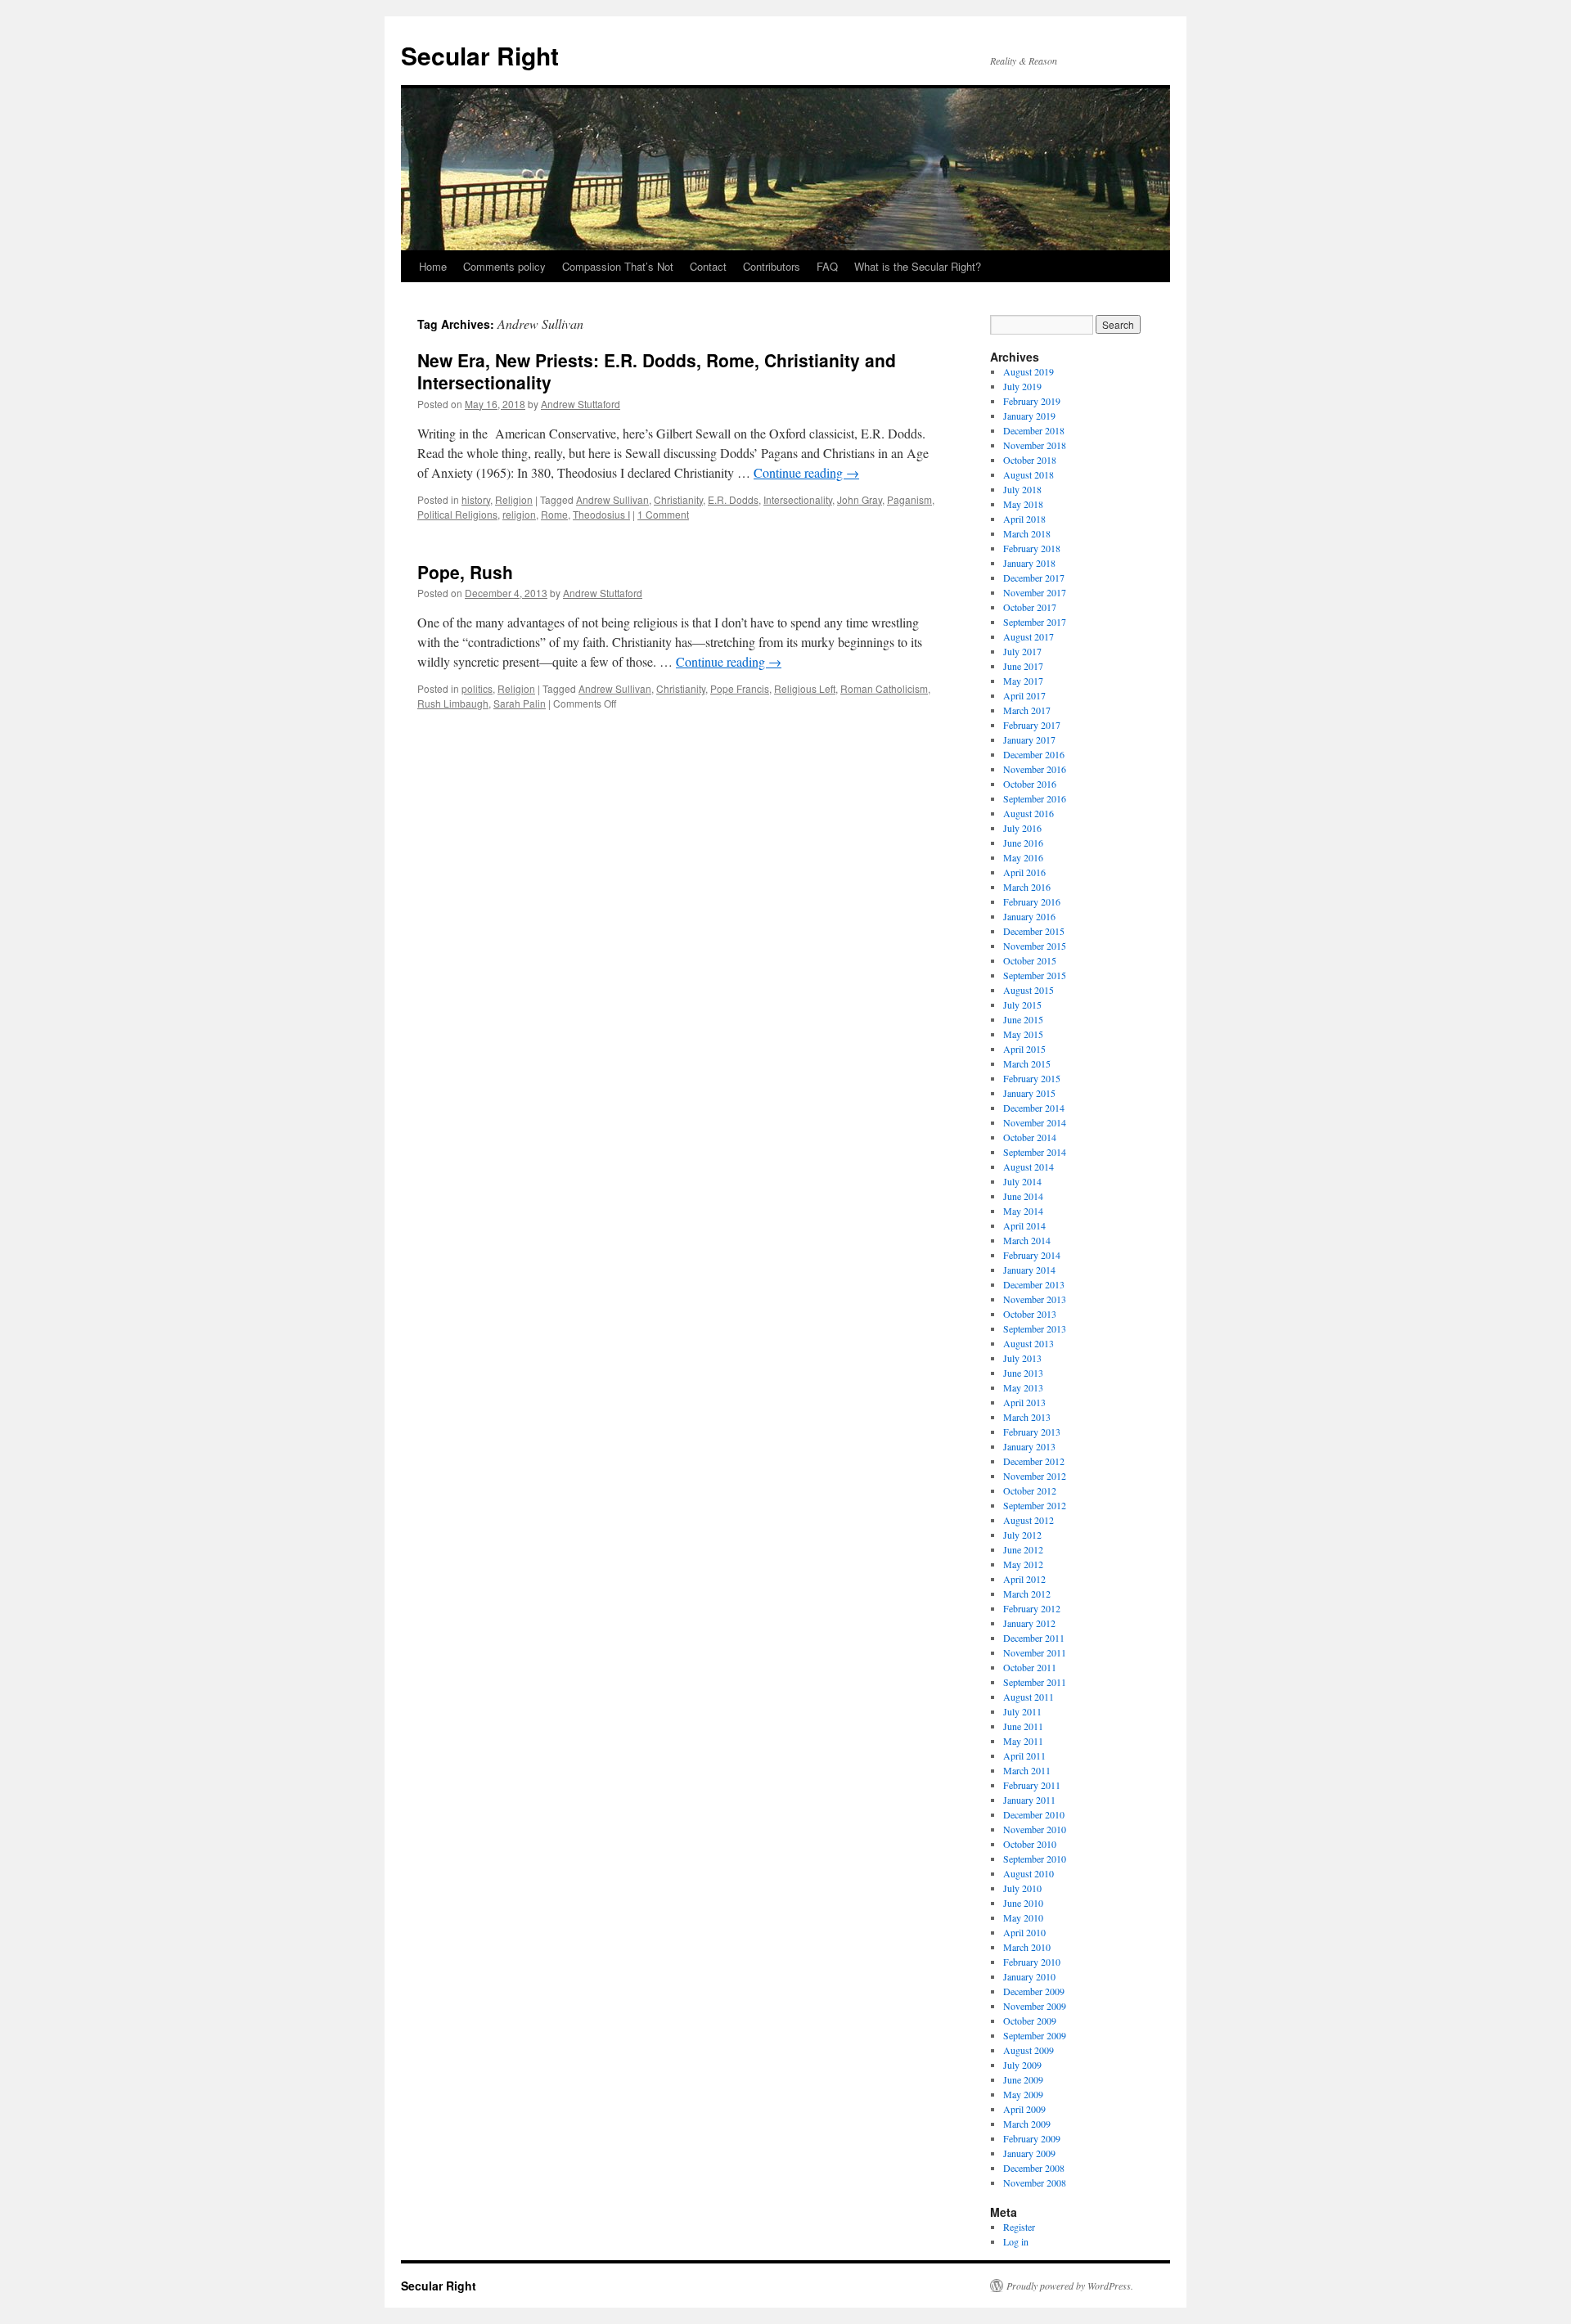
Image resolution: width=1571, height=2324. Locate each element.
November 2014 (1035, 1122)
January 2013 (1029, 1446)
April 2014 (1024, 1225)
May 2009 (1023, 2094)
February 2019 (1032, 401)
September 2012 (1035, 1505)
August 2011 (1029, 1697)
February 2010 (1032, 1962)
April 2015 (1024, 1049)
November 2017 (1035, 592)
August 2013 (1029, 1343)
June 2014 (1023, 1196)
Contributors (772, 266)
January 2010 (1029, 1976)
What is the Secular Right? (918, 266)
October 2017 (1030, 607)
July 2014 (1022, 1181)
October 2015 (1030, 960)
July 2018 (1022, 489)
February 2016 (1032, 901)
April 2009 (1024, 2109)
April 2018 (1024, 519)
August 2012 (1029, 1520)
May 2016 (1023, 857)
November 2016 (1035, 769)
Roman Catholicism (884, 688)
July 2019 (1022, 386)
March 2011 (1027, 1770)
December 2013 (1034, 1284)
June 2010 (1023, 1903)
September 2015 (1035, 975)
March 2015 (1027, 1063)
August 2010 (1029, 1873)
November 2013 (1035, 1299)
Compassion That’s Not (618, 266)
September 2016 (1035, 798)
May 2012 (1023, 1564)
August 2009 (1029, 2050)
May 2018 (1023, 504)
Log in (1016, 2241)
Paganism (909, 499)
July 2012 (1022, 1535)
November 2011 (1035, 1652)
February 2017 (1032, 725)
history (476, 499)
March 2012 (1027, 1594)
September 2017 (1035, 622)
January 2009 (1029, 2153)
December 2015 (1034, 931)
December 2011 (1034, 1638)
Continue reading (806, 472)
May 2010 (1023, 1917)
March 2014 (1027, 1240)
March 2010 (1027, 1947)
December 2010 (1034, 1814)
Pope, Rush (465, 572)
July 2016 (1022, 828)
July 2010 (1022, 1888)
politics (477, 688)
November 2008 (1035, 2182)
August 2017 (1029, 636)
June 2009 (1023, 2079)
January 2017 (1029, 739)
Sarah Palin (520, 703)
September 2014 (1035, 1152)
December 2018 (1034, 430)
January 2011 (1029, 1800)
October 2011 (1030, 1667)
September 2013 (1035, 1328)
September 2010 (1035, 1859)
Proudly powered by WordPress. (1070, 2286)
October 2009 (1030, 2021)
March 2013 (1027, 1417)
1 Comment (663, 514)
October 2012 (1030, 1490)
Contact (708, 266)
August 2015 (1029, 990)
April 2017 (1024, 695)
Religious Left (805, 688)
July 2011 (1022, 1711)
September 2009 (1035, 2035)
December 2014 (1034, 1108)
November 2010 (1035, 1829)
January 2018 (1029, 563)
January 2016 (1029, 916)
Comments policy (504, 266)
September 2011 (1035, 1682)
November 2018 (1035, 445)
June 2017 (1023, 666)
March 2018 (1027, 533)
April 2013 (1024, 1402)
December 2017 (1034, 578)
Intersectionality (798, 499)
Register (1019, 2227)
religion (519, 514)
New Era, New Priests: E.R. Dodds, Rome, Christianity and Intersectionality (657, 371)
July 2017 (1022, 651)
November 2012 (1035, 1476)
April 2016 (1024, 872)
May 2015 (1023, 1034)
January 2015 (1029, 1093)
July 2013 (1022, 1358)
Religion (514, 499)
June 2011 (1023, 1726)
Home (433, 266)
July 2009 (1022, 2065)
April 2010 (1024, 1932)
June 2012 (1023, 1549)
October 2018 (1030, 460)
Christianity (678, 499)
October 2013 (1030, 1314)
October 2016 (1030, 784)
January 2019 (1029, 416)
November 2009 (1035, 2006)
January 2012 (1029, 1623)
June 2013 (1023, 1373)
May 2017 (1023, 681)
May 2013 (1023, 1387)
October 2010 (1030, 1844)
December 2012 (1034, 1461)
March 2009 (1027, 2124)
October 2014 (1030, 1137)
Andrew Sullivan (612, 499)
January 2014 (1029, 1270)
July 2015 (1022, 1005)
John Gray (860, 499)
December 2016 (1034, 754)
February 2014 (1032, 1255)
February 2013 (1032, 1432)
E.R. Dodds (733, 499)
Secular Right (480, 55)
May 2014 (1023, 1211)
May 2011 (1023, 1741)
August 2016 (1029, 813)
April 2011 (1024, 1755)
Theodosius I (601, 514)
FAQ (827, 266)
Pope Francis (740, 688)
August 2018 (1029, 474)
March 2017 (1027, 710)
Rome (554, 514)
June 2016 (1023, 843)
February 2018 (1032, 548)
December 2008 (1034, 2168)
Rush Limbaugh (453, 703)
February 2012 (1032, 1608)
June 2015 (1023, 1019)
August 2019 (1029, 371)
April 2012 (1024, 1579)
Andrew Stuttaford (581, 404)
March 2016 (1027, 887)
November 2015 (1035, 946)
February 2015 (1032, 1078)
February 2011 (1032, 1785)
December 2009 (1034, 1991)
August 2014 (1029, 1166)
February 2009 (1032, 2138)
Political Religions (457, 514)
